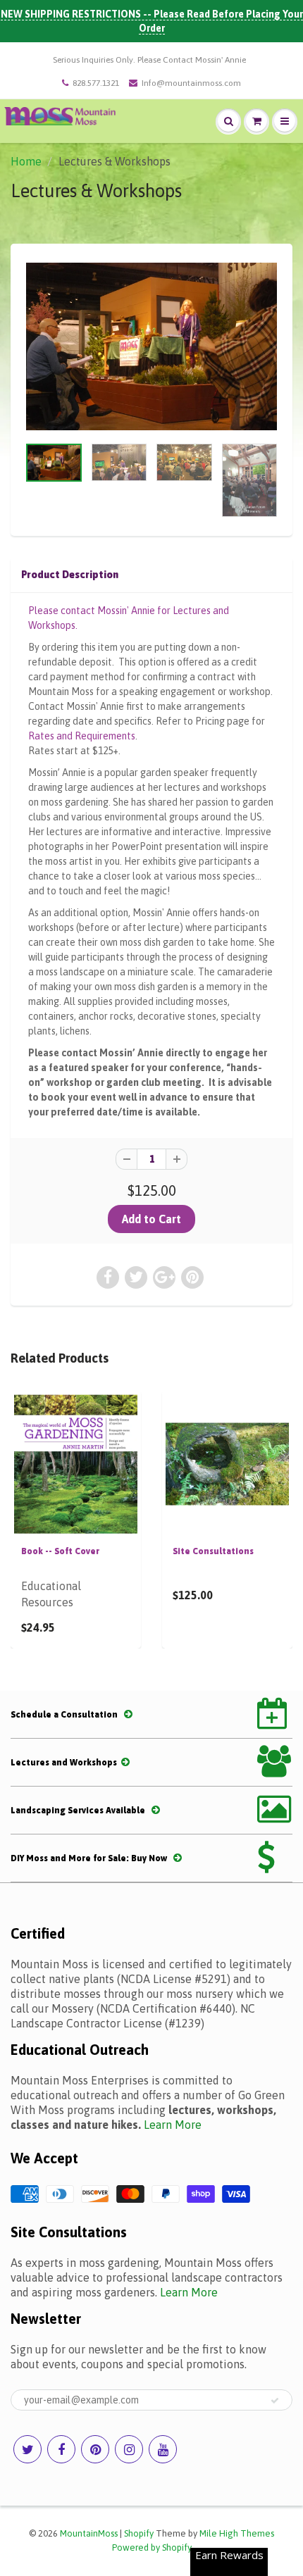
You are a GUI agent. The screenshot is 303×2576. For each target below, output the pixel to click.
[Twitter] (27, 2449)
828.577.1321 (96, 83)
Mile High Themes (237, 2533)
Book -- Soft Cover (60, 1551)
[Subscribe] (275, 2401)
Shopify (139, 2533)
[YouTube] (163, 2449)
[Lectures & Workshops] (151, 347)
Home (26, 161)
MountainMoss (89, 2533)
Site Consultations (213, 1551)
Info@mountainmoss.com (191, 83)
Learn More (173, 2125)
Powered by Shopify (152, 2547)
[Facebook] (61, 2449)
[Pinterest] (95, 2449)
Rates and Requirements (82, 736)
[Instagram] (129, 2449)
